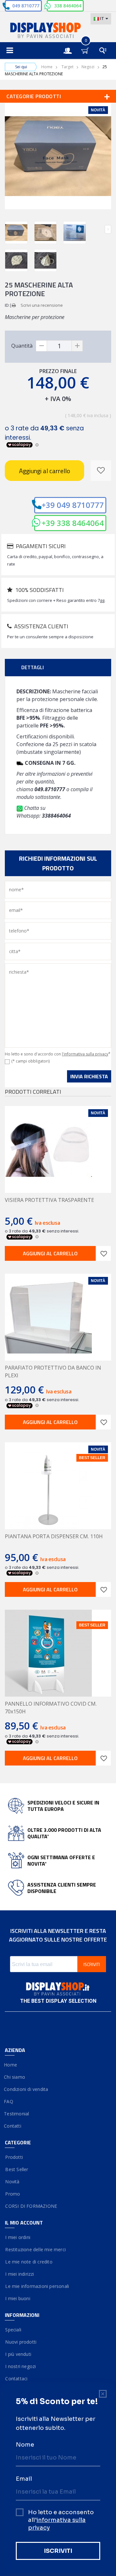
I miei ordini (18, 2237)
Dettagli (33, 667)
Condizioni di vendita (26, 2089)
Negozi (88, 67)
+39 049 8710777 (73, 505)
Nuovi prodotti (21, 2342)
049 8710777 (26, 6)
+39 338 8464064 (73, 523)
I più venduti (18, 2354)
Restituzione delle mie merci (35, 2249)
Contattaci (16, 2379)
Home (47, 67)
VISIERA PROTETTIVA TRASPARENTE (49, 1200)
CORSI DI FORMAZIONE (31, 2206)
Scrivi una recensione (42, 305)
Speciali (13, 2330)
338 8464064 (68, 6)
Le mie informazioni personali (37, 2286)
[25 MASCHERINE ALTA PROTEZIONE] (16, 233)
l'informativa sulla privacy (85, 1054)
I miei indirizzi (19, 2274)
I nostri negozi (20, 2366)
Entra (71, 45)
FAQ (9, 2101)
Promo (12, 2194)
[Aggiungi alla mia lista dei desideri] (101, 471)
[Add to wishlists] (103, 1253)
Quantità (22, 346)
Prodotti (14, 2157)
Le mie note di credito (29, 2262)
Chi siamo (15, 2077)
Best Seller (17, 2169)
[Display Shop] (58, 31)
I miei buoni (18, 2298)
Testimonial (17, 2114)
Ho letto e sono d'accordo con (58, 1054)
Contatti (13, 2126)
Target (68, 67)
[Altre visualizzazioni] (8, 229)
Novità (12, 2182)
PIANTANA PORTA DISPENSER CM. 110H (54, 1536)
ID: (7, 305)
